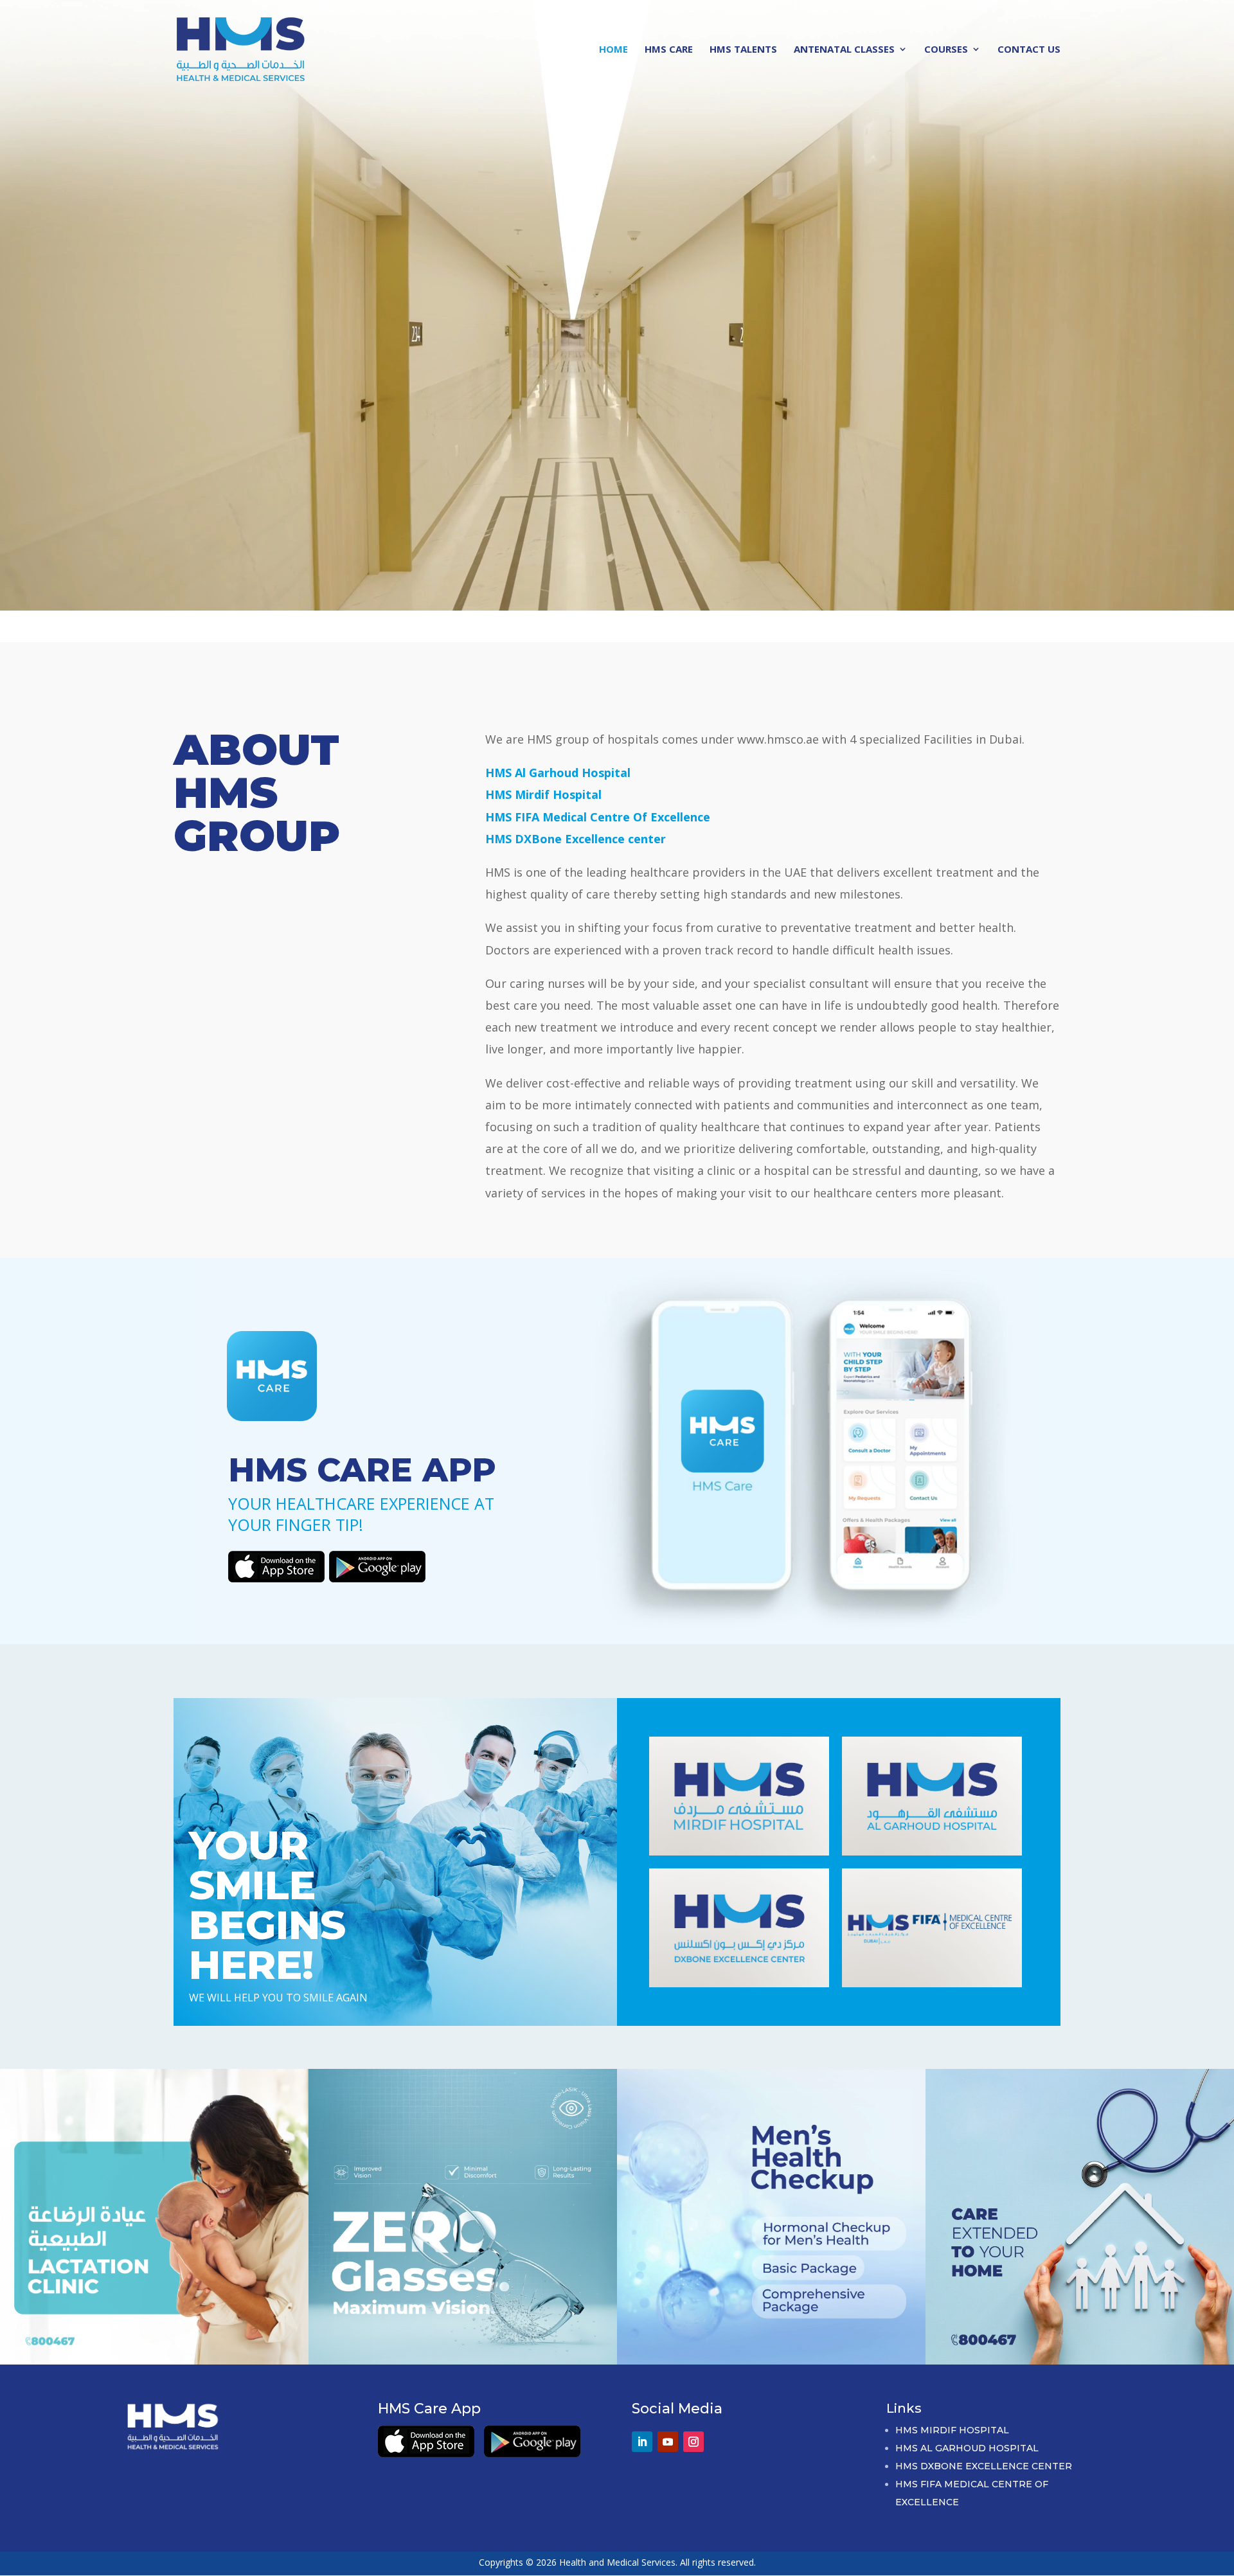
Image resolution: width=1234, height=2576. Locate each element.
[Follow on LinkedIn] (642, 2442)
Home (613, 50)
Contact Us (1029, 50)
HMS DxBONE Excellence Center (984, 2466)
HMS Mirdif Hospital (952, 2430)
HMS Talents (743, 50)
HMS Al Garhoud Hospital (967, 2448)
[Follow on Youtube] (668, 2442)
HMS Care (669, 50)
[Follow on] (719, 2436)
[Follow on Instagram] (693, 2442)
